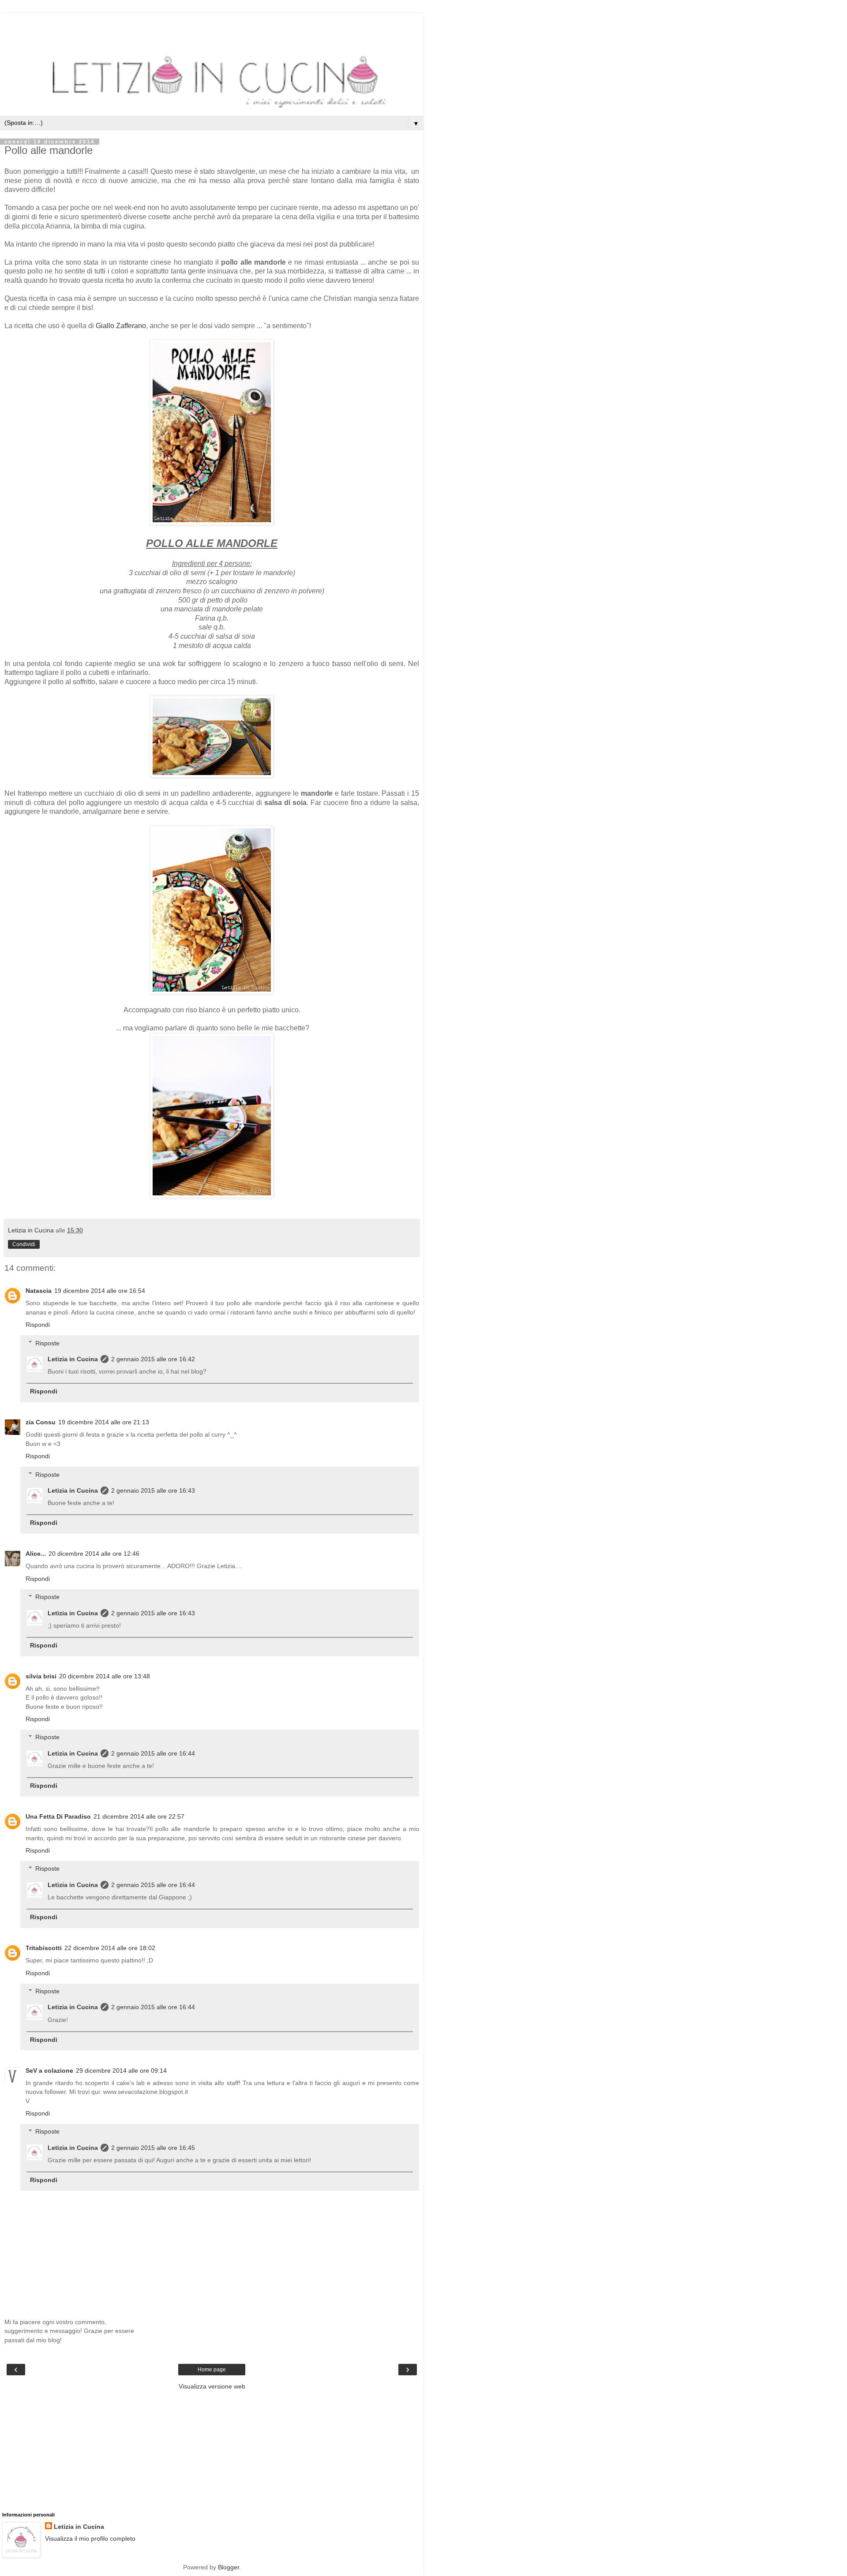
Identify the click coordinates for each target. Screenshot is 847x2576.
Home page (212, 2370)
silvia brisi (41, 1676)
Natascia (39, 1291)
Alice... (36, 1554)
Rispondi (38, 1325)
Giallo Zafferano (121, 326)
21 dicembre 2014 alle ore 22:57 (139, 1816)
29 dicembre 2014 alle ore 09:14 (121, 2071)
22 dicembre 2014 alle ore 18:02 (110, 1948)
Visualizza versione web (212, 2386)
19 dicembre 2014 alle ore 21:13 (104, 1422)
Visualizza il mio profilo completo (90, 2539)
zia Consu (41, 1422)
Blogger (229, 2567)
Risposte (47, 1343)
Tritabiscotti (44, 1948)
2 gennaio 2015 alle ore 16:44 (153, 1753)
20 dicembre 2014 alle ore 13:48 (105, 1676)
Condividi (24, 1244)
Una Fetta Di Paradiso (58, 1816)
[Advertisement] (212, 24)
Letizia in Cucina (73, 1359)
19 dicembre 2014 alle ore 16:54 (100, 1291)
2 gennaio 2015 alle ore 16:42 (153, 1359)
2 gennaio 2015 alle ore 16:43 (153, 1490)
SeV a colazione (49, 2071)
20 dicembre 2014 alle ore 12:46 (94, 1554)
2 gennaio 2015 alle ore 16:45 (153, 2148)
